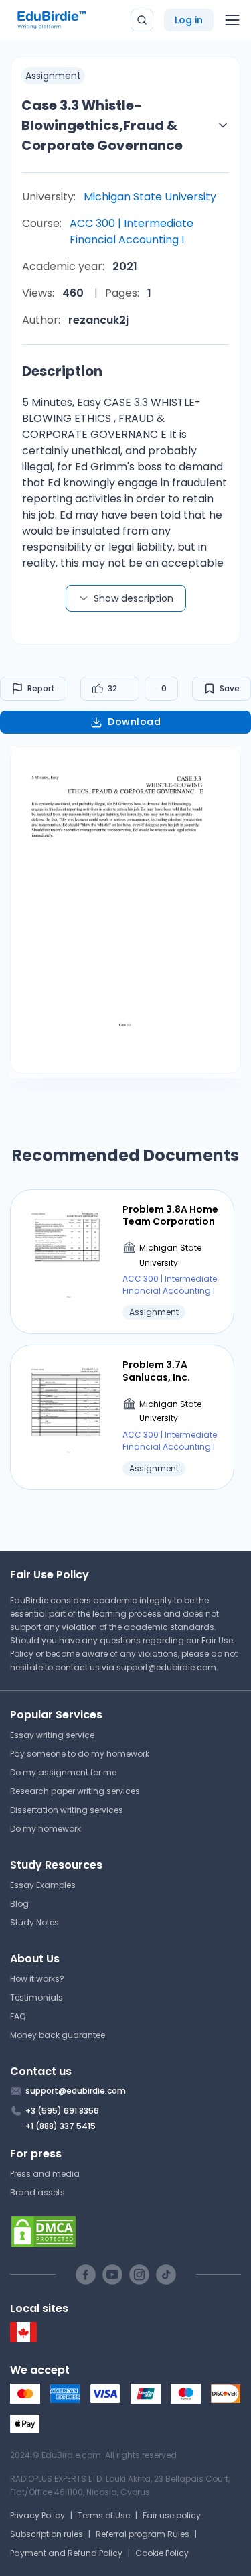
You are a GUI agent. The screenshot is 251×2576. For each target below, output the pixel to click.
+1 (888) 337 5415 (61, 2126)
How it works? (37, 1979)
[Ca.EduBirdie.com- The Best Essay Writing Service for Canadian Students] (23, 2339)
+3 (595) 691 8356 (62, 2111)
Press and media (45, 2174)
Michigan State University (150, 197)
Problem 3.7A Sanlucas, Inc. (156, 1371)
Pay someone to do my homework (80, 1754)
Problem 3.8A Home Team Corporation (170, 1215)
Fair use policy (172, 2515)
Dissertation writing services (67, 1810)
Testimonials (36, 1997)
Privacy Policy (37, 2515)
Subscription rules (47, 2534)
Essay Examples (43, 1885)
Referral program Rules (143, 2534)
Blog (19, 1904)
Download (134, 722)
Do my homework (46, 1829)
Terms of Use (104, 2515)
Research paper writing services (75, 1791)
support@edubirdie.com (166, 1667)
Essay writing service (52, 1735)
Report (41, 688)
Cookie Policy (162, 2553)
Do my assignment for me (63, 1772)
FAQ (18, 2016)
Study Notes (34, 1922)
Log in (189, 20)
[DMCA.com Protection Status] (125, 2232)
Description (62, 371)
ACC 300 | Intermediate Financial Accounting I (132, 231)
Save (230, 688)
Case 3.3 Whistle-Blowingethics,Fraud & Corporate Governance (102, 125)
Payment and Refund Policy (66, 2553)
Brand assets (37, 2192)
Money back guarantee (58, 2035)
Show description (134, 598)
